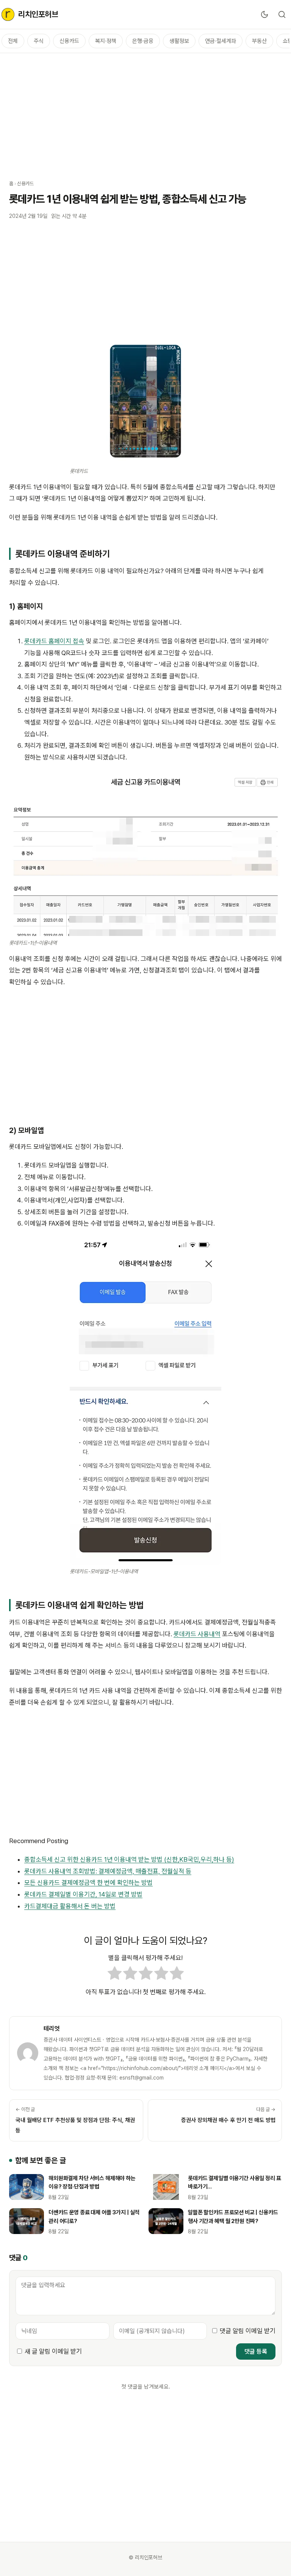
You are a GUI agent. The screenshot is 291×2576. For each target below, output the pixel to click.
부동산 (259, 41)
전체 (13, 41)
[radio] (115, 1975)
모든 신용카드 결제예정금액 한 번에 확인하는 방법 (88, 1883)
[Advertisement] (145, 112)
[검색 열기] (282, 14)
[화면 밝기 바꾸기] (264, 14)
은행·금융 (143, 41)
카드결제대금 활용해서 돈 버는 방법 (70, 1906)
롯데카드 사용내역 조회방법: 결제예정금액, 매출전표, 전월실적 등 (108, 1871)
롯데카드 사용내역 (197, 1634)
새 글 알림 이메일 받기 (53, 2351)
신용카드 (69, 41)
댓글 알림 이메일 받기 (248, 2331)
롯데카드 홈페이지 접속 (54, 641)
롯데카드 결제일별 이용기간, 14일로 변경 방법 (83, 1894)
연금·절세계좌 (221, 41)
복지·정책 (106, 41)
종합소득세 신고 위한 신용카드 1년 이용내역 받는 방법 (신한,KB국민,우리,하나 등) (129, 1859)
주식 (39, 41)
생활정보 (179, 41)
